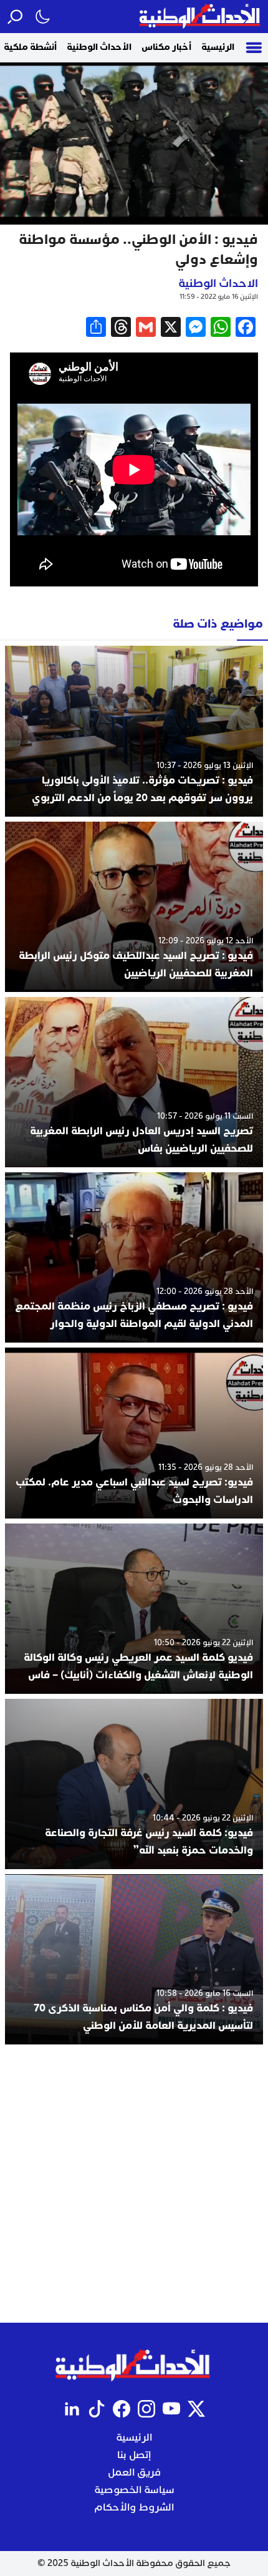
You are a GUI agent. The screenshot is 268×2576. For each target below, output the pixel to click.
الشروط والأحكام (134, 2507)
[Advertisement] (134, 2184)
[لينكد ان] (72, 2409)
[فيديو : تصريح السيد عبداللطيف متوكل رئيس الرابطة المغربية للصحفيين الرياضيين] (134, 907)
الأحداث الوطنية (99, 47)
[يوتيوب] (171, 2409)
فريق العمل (134, 2472)
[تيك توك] (97, 2409)
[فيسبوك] (122, 2409)
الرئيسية (218, 47)
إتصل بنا (134, 2455)
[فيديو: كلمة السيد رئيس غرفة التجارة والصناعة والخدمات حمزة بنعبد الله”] (134, 1784)
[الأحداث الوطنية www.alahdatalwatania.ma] (201, 17)
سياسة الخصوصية (134, 2490)
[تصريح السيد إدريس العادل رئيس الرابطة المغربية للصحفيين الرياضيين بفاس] (134, 1082)
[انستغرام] (146, 2409)
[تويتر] (196, 2409)
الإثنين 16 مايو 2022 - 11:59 (219, 297)
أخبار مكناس (166, 47)
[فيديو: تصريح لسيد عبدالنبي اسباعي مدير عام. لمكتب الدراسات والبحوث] (134, 1433)
